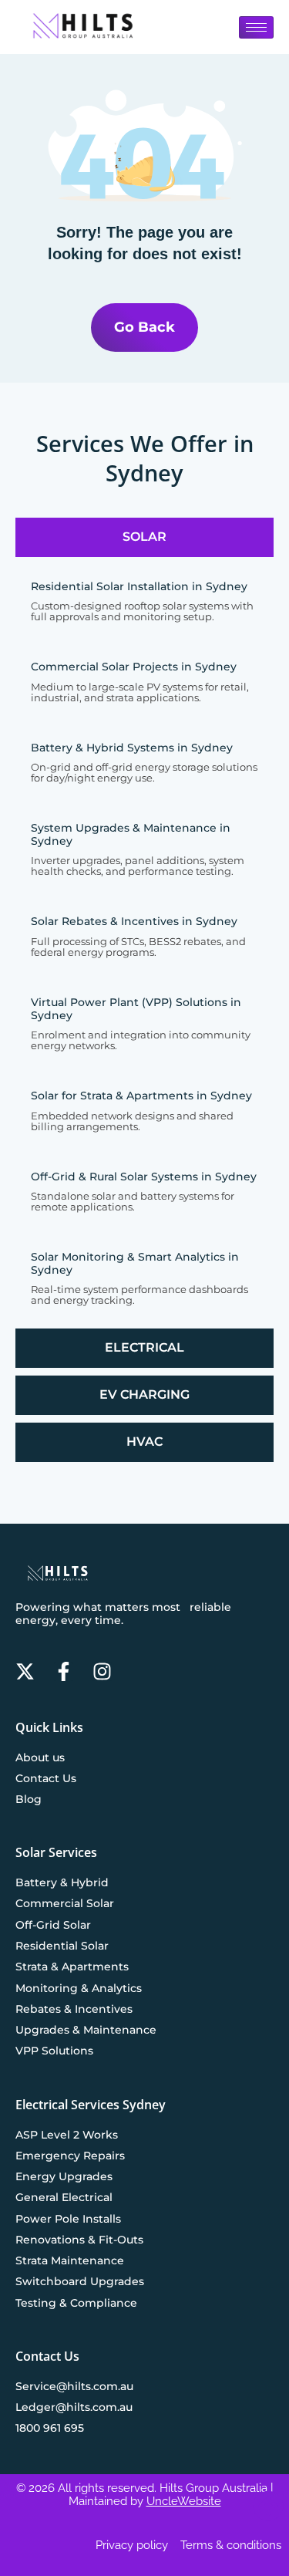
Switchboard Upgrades (80, 2281)
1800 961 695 (50, 2428)
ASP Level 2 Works (67, 2135)
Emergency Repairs (70, 2156)
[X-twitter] (25, 1671)
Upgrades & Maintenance (86, 2030)
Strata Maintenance (70, 2260)
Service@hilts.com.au (74, 2386)
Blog (29, 1799)
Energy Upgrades (64, 2176)
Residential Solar (62, 1946)
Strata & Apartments (72, 1967)
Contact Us (46, 1778)
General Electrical (64, 2197)
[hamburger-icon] (256, 27)
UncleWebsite (184, 2501)
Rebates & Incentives (74, 2009)
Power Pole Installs (68, 2219)
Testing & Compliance (76, 2303)
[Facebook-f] (64, 1671)
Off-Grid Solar (53, 1925)
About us (40, 1757)
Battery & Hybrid (62, 1882)
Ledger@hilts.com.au (74, 2407)
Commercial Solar (65, 1903)
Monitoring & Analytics (79, 1988)
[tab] (144, 537)
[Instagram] (102, 1671)
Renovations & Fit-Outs (79, 2240)
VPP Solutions (54, 2051)
